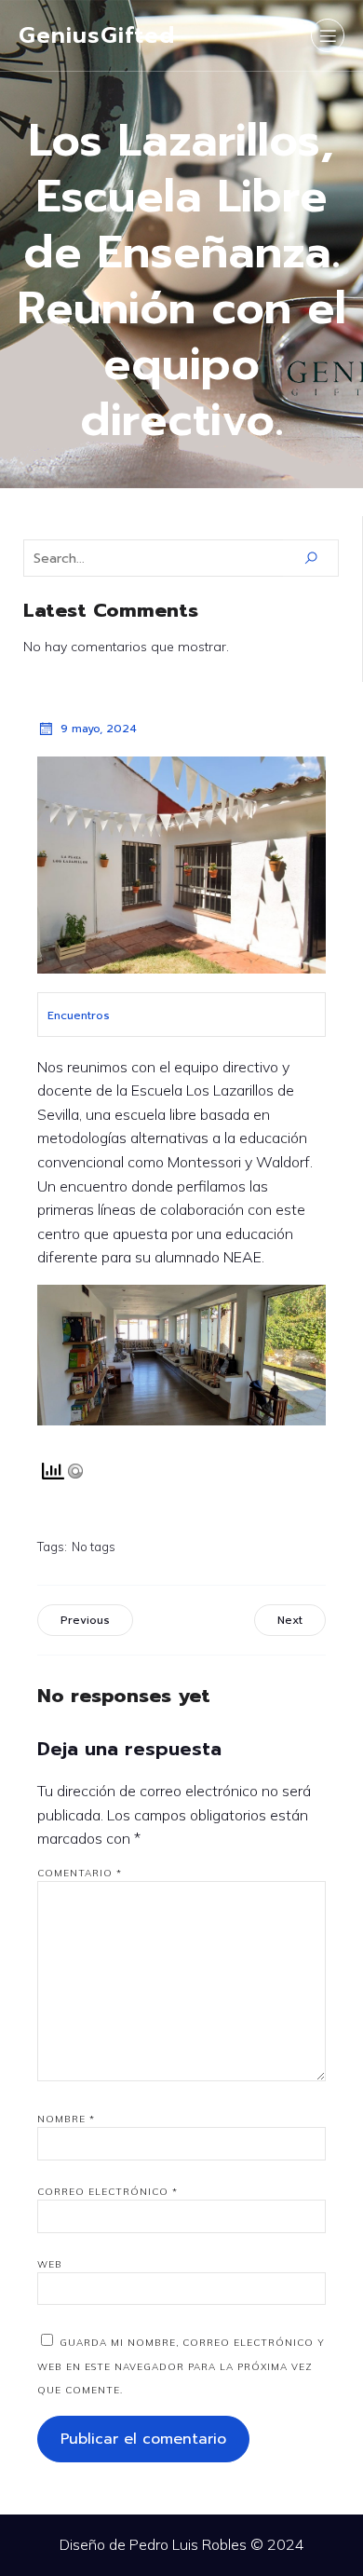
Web (50, 2264)
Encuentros (79, 1015)
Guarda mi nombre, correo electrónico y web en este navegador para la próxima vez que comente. (181, 2366)
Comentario (80, 1873)
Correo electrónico (108, 2192)
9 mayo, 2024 (99, 729)
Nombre (66, 2119)
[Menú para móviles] (328, 35)
